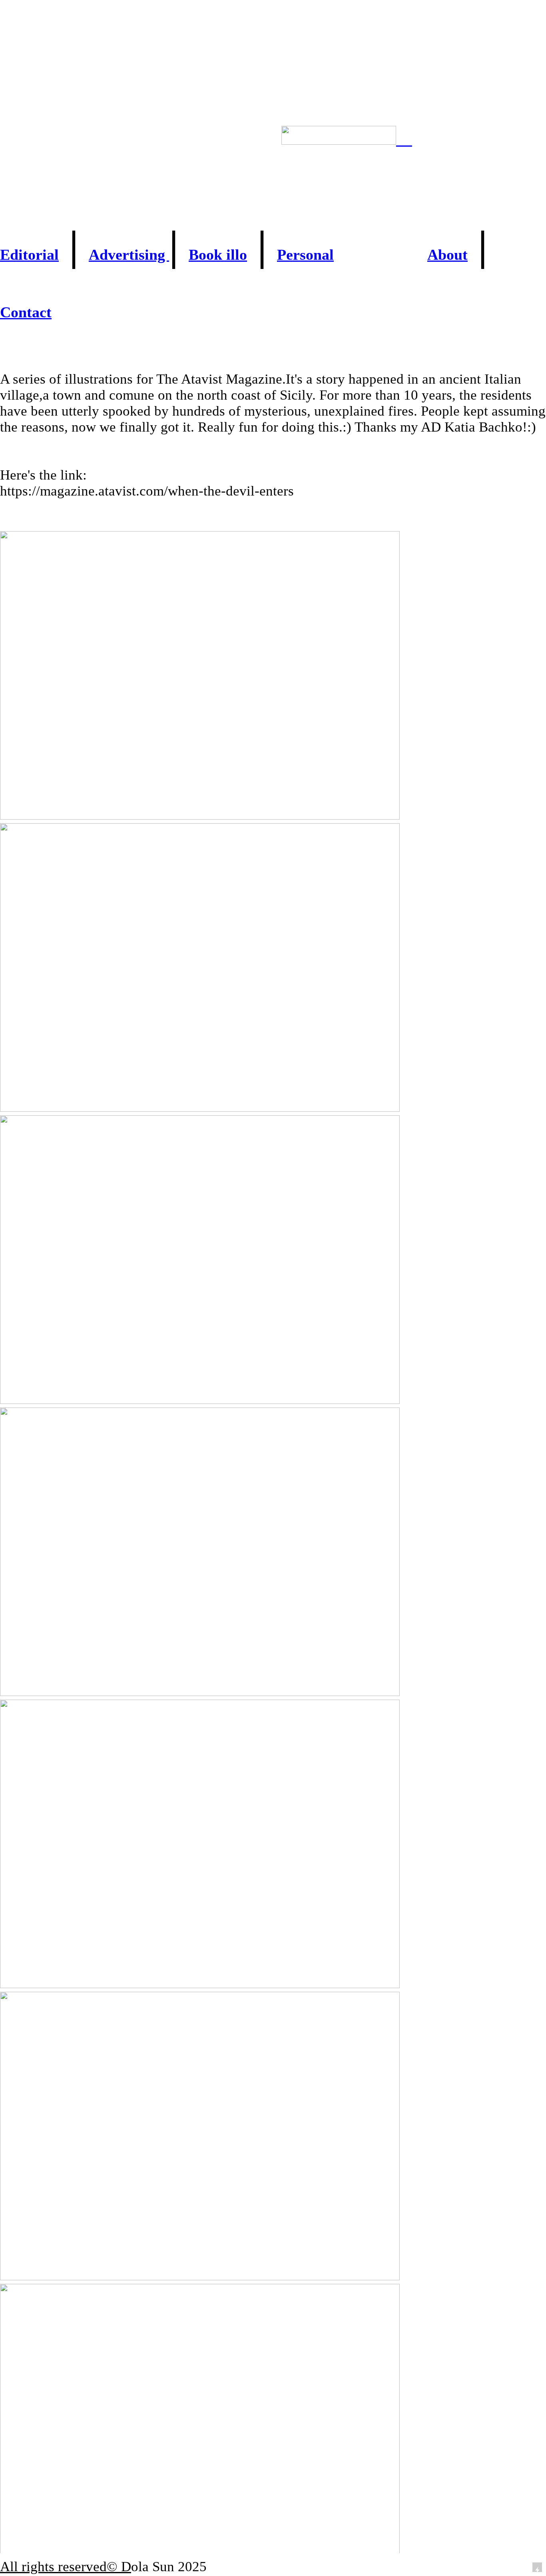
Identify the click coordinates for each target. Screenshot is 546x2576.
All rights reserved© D (66, 2567)
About (447, 255)
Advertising (129, 255)
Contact (26, 312)
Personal (305, 255)
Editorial (29, 255)
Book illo (218, 255)
